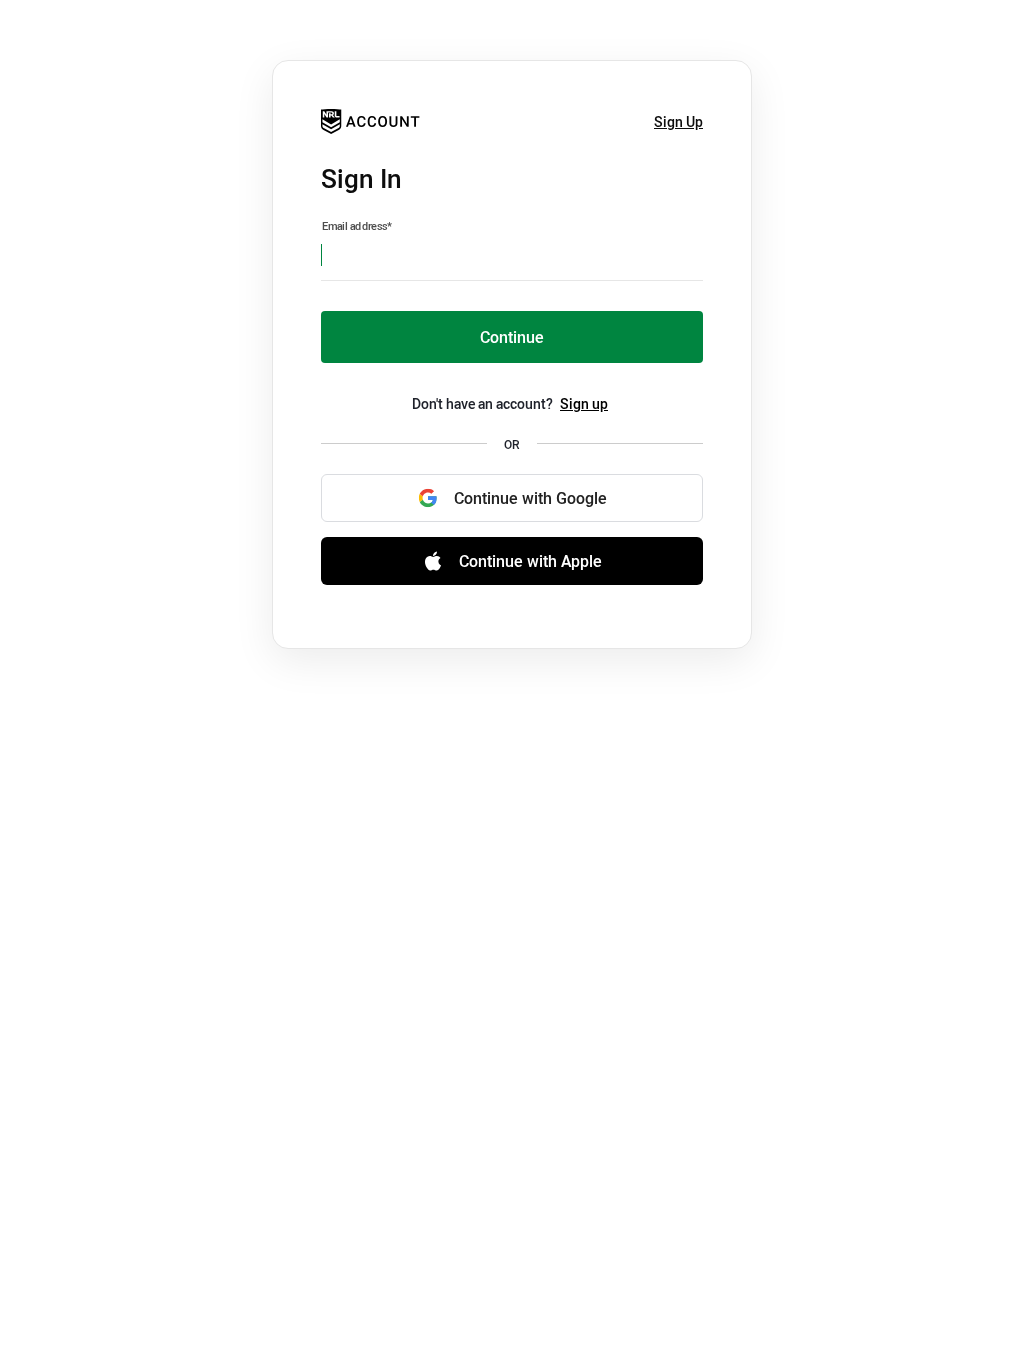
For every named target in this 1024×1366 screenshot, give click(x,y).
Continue (512, 337)
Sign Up (678, 121)
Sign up (584, 403)
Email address (357, 226)
